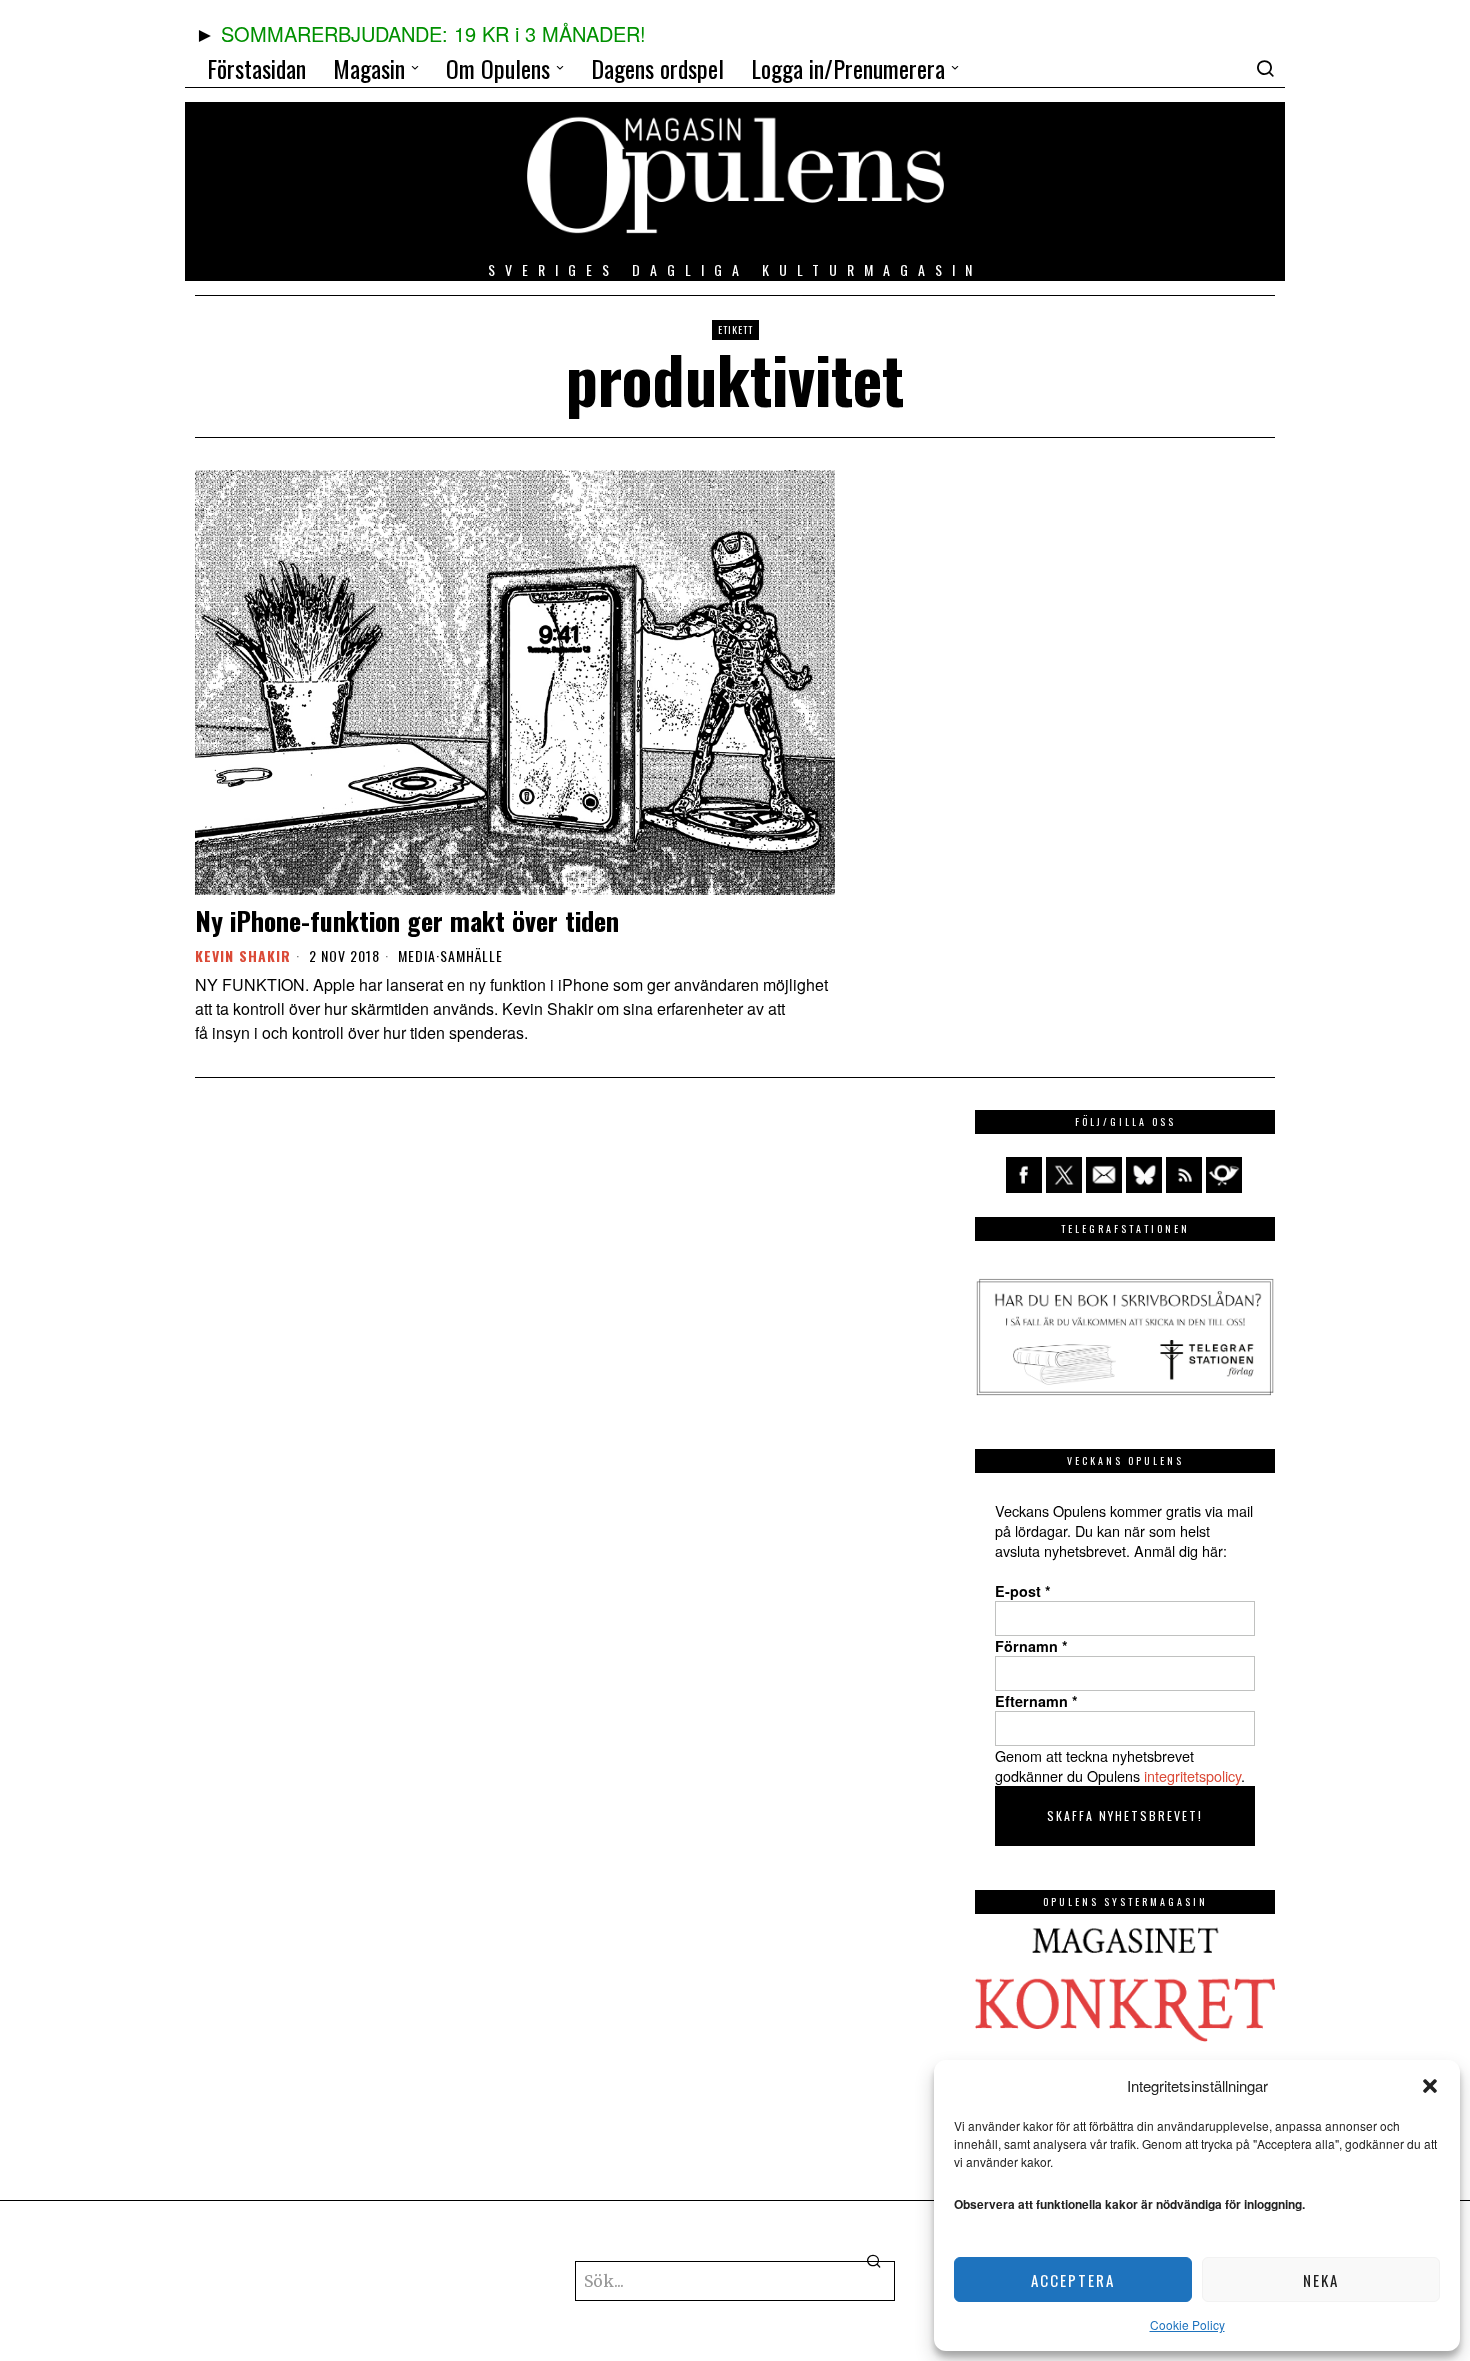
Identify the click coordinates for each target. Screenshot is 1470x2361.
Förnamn (1031, 1646)
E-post (1023, 1591)
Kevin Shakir (243, 955)
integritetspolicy (1192, 1775)
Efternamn (1036, 1701)
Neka (1321, 2280)
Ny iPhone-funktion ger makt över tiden (407, 920)
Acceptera (1073, 2280)
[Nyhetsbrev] (1224, 1175)
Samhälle (471, 956)
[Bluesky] (1144, 1175)
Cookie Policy (1187, 2324)
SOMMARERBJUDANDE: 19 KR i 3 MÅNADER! (433, 33)
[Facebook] (1024, 1175)
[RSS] (1184, 1175)
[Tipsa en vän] (1104, 1175)
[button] (1430, 2086)
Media (417, 956)
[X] (1064, 1175)
